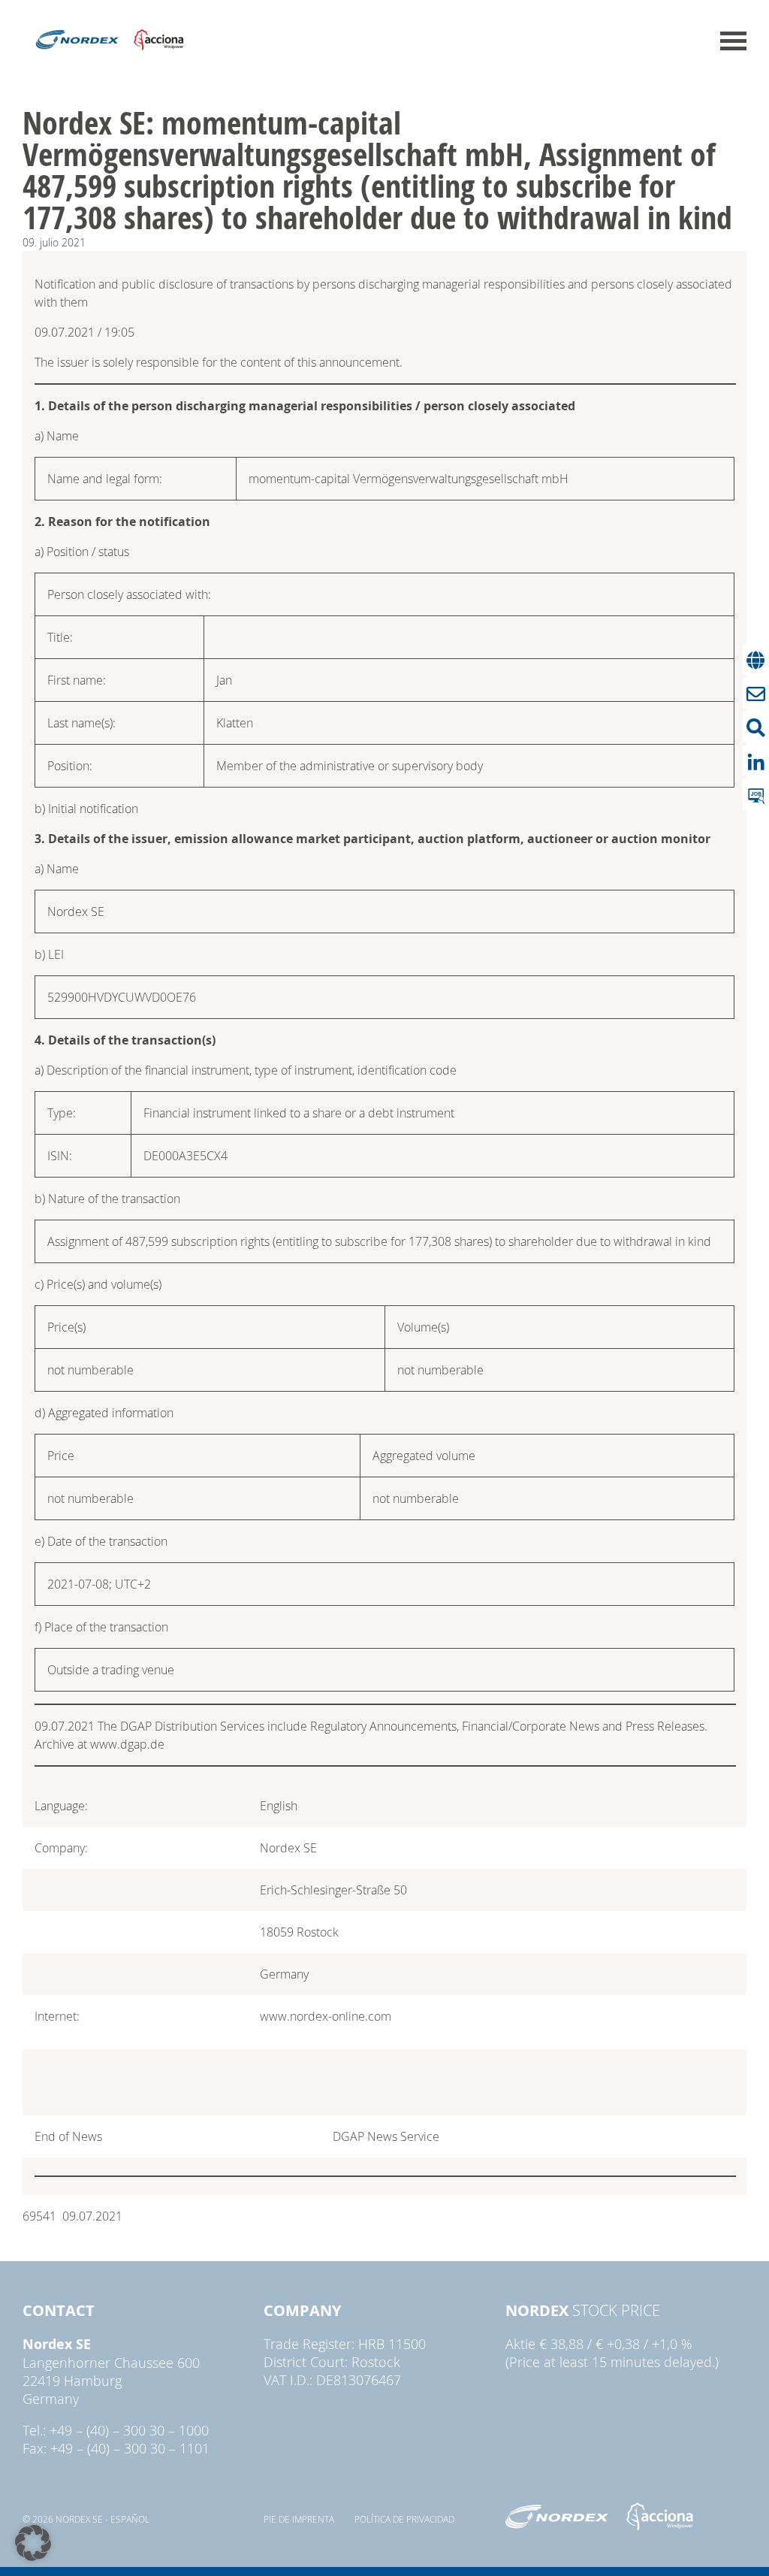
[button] (33, 2543)
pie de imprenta (299, 2519)
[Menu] (733, 41)
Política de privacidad (404, 2519)
